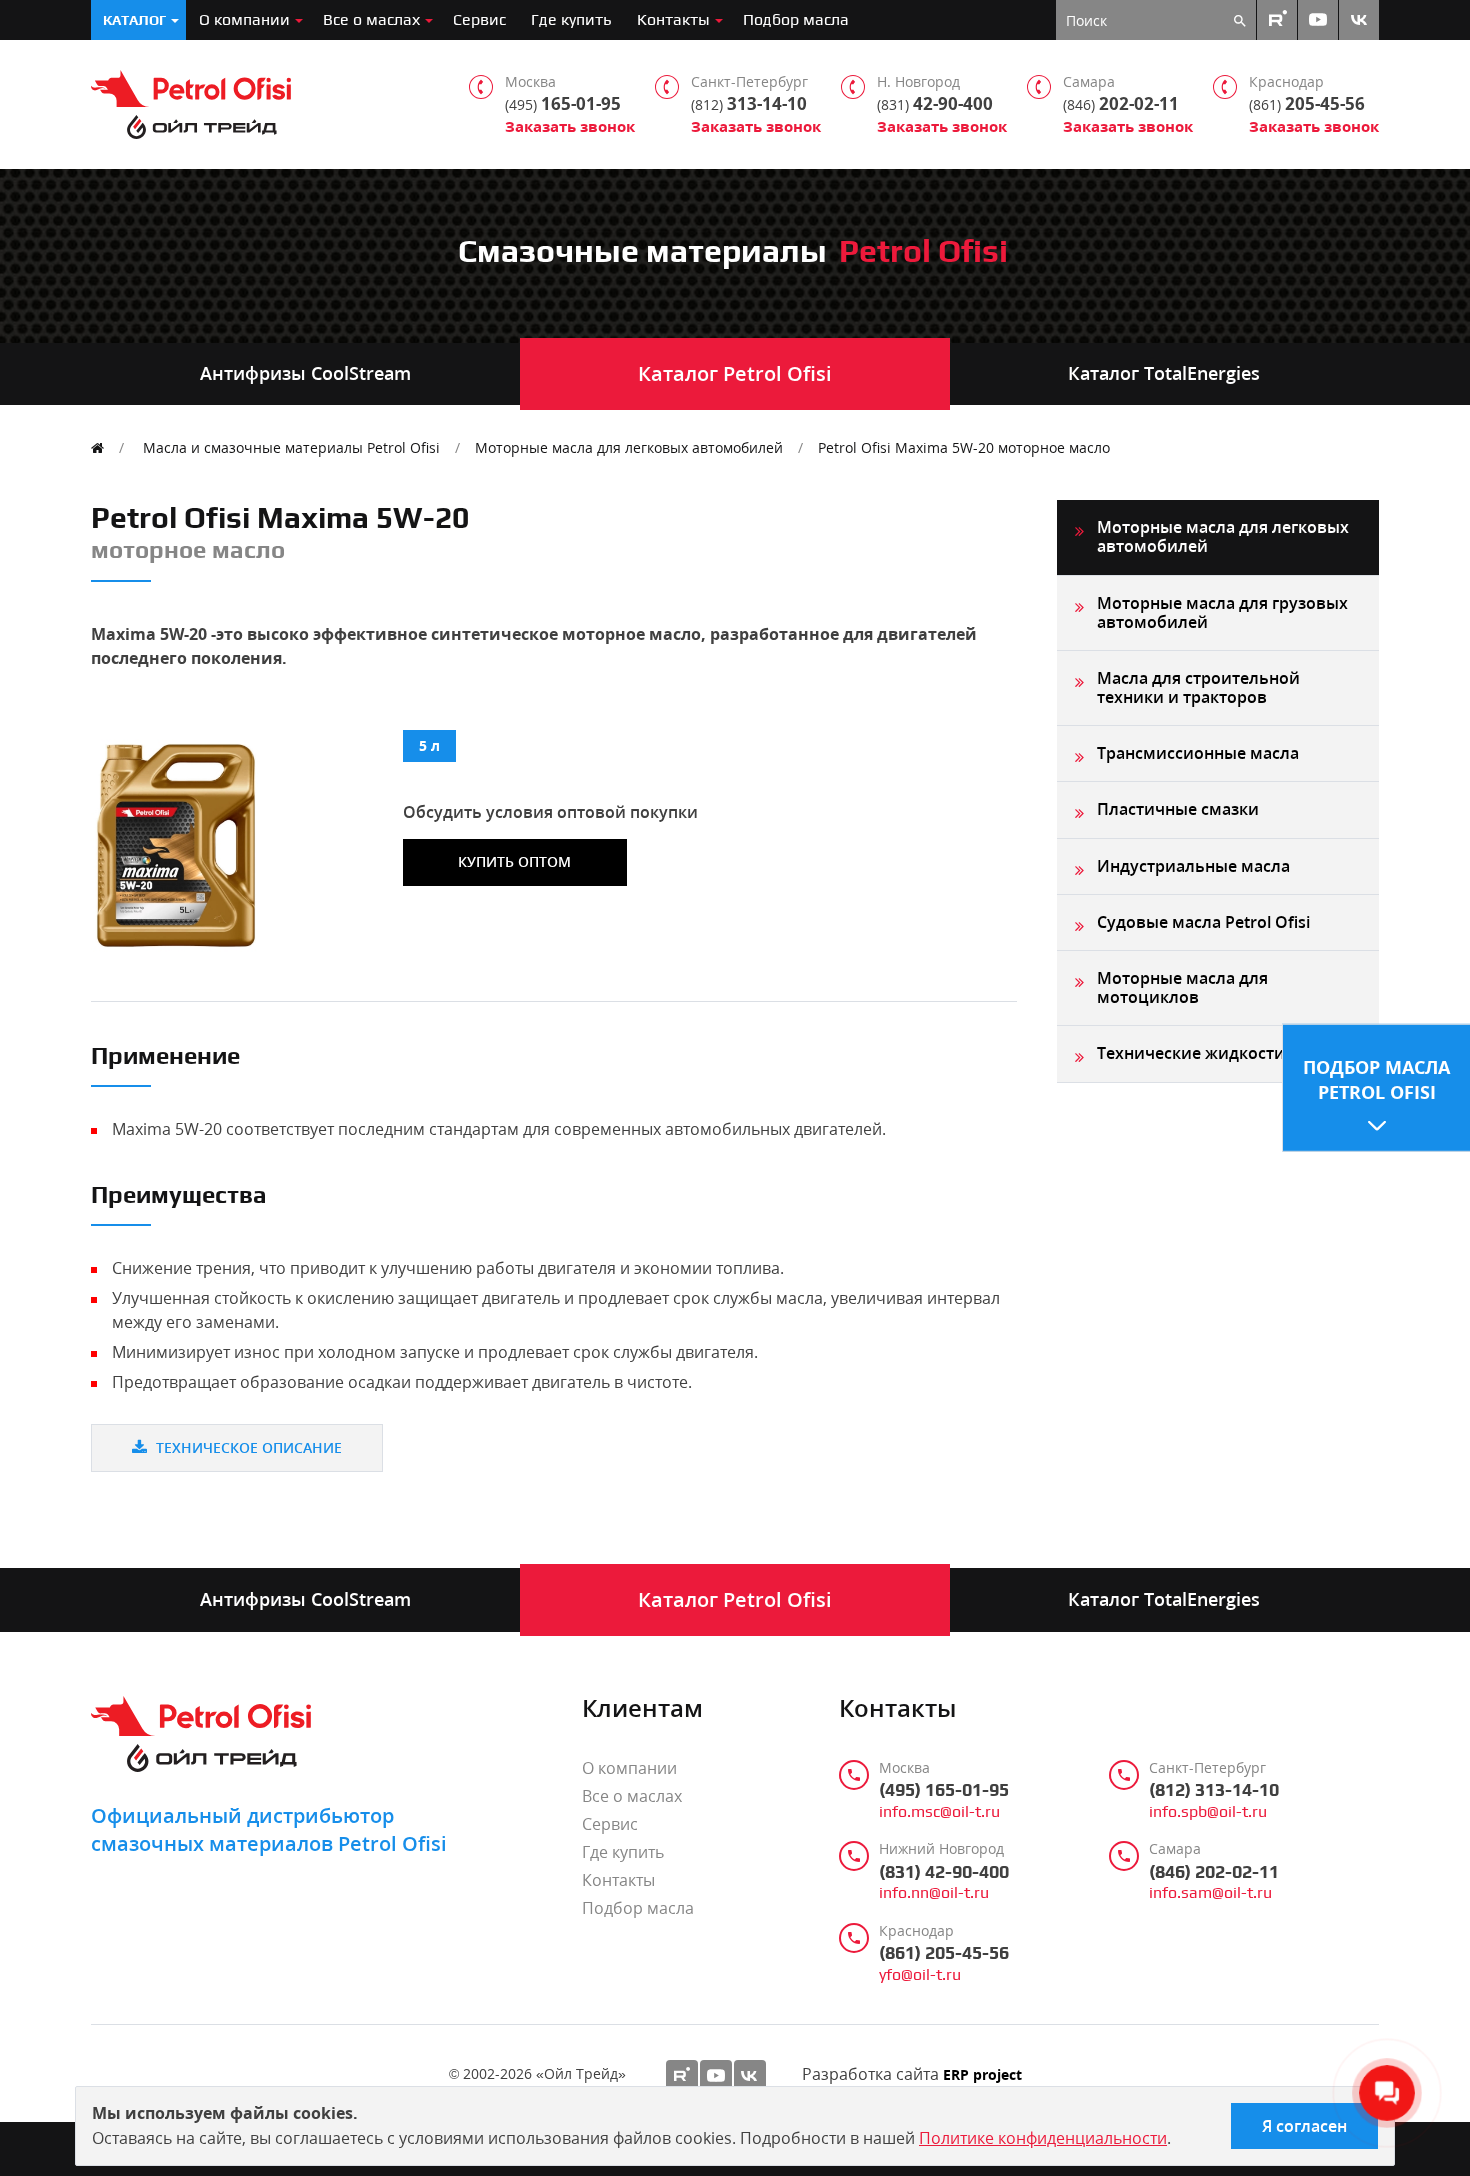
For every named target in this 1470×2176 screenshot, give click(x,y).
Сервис (479, 19)
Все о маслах (371, 19)
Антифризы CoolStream (305, 373)
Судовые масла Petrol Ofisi (1203, 922)
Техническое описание (247, 1447)
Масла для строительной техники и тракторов (1198, 687)
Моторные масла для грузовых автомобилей (1222, 612)
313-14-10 (749, 104)
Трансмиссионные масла (1198, 753)
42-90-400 (935, 104)
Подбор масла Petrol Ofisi (1376, 1079)
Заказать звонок (570, 126)
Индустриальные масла (1193, 866)
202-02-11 (1121, 104)
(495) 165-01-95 (944, 1790)
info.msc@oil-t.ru (939, 1812)
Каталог (134, 20)
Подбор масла (796, 19)
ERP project (982, 2075)
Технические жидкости (1191, 1053)
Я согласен (1304, 2126)
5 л (429, 745)
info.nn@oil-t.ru (934, 1893)
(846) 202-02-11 (1214, 1872)
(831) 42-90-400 (944, 1872)
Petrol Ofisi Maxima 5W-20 (964, 447)
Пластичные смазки (1178, 809)
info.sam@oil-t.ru (1210, 1893)
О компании (244, 19)
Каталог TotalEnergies (1164, 373)
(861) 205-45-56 (944, 1953)
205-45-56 (1307, 104)
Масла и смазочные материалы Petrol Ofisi (291, 447)
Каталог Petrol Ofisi (735, 373)
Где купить (571, 19)
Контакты (673, 19)
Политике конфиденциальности (1043, 2138)
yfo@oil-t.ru (920, 1975)
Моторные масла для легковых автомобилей (629, 447)
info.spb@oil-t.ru (1208, 1812)
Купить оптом (514, 861)
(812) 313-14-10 (1214, 1790)
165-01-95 (563, 104)
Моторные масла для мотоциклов (1182, 987)
